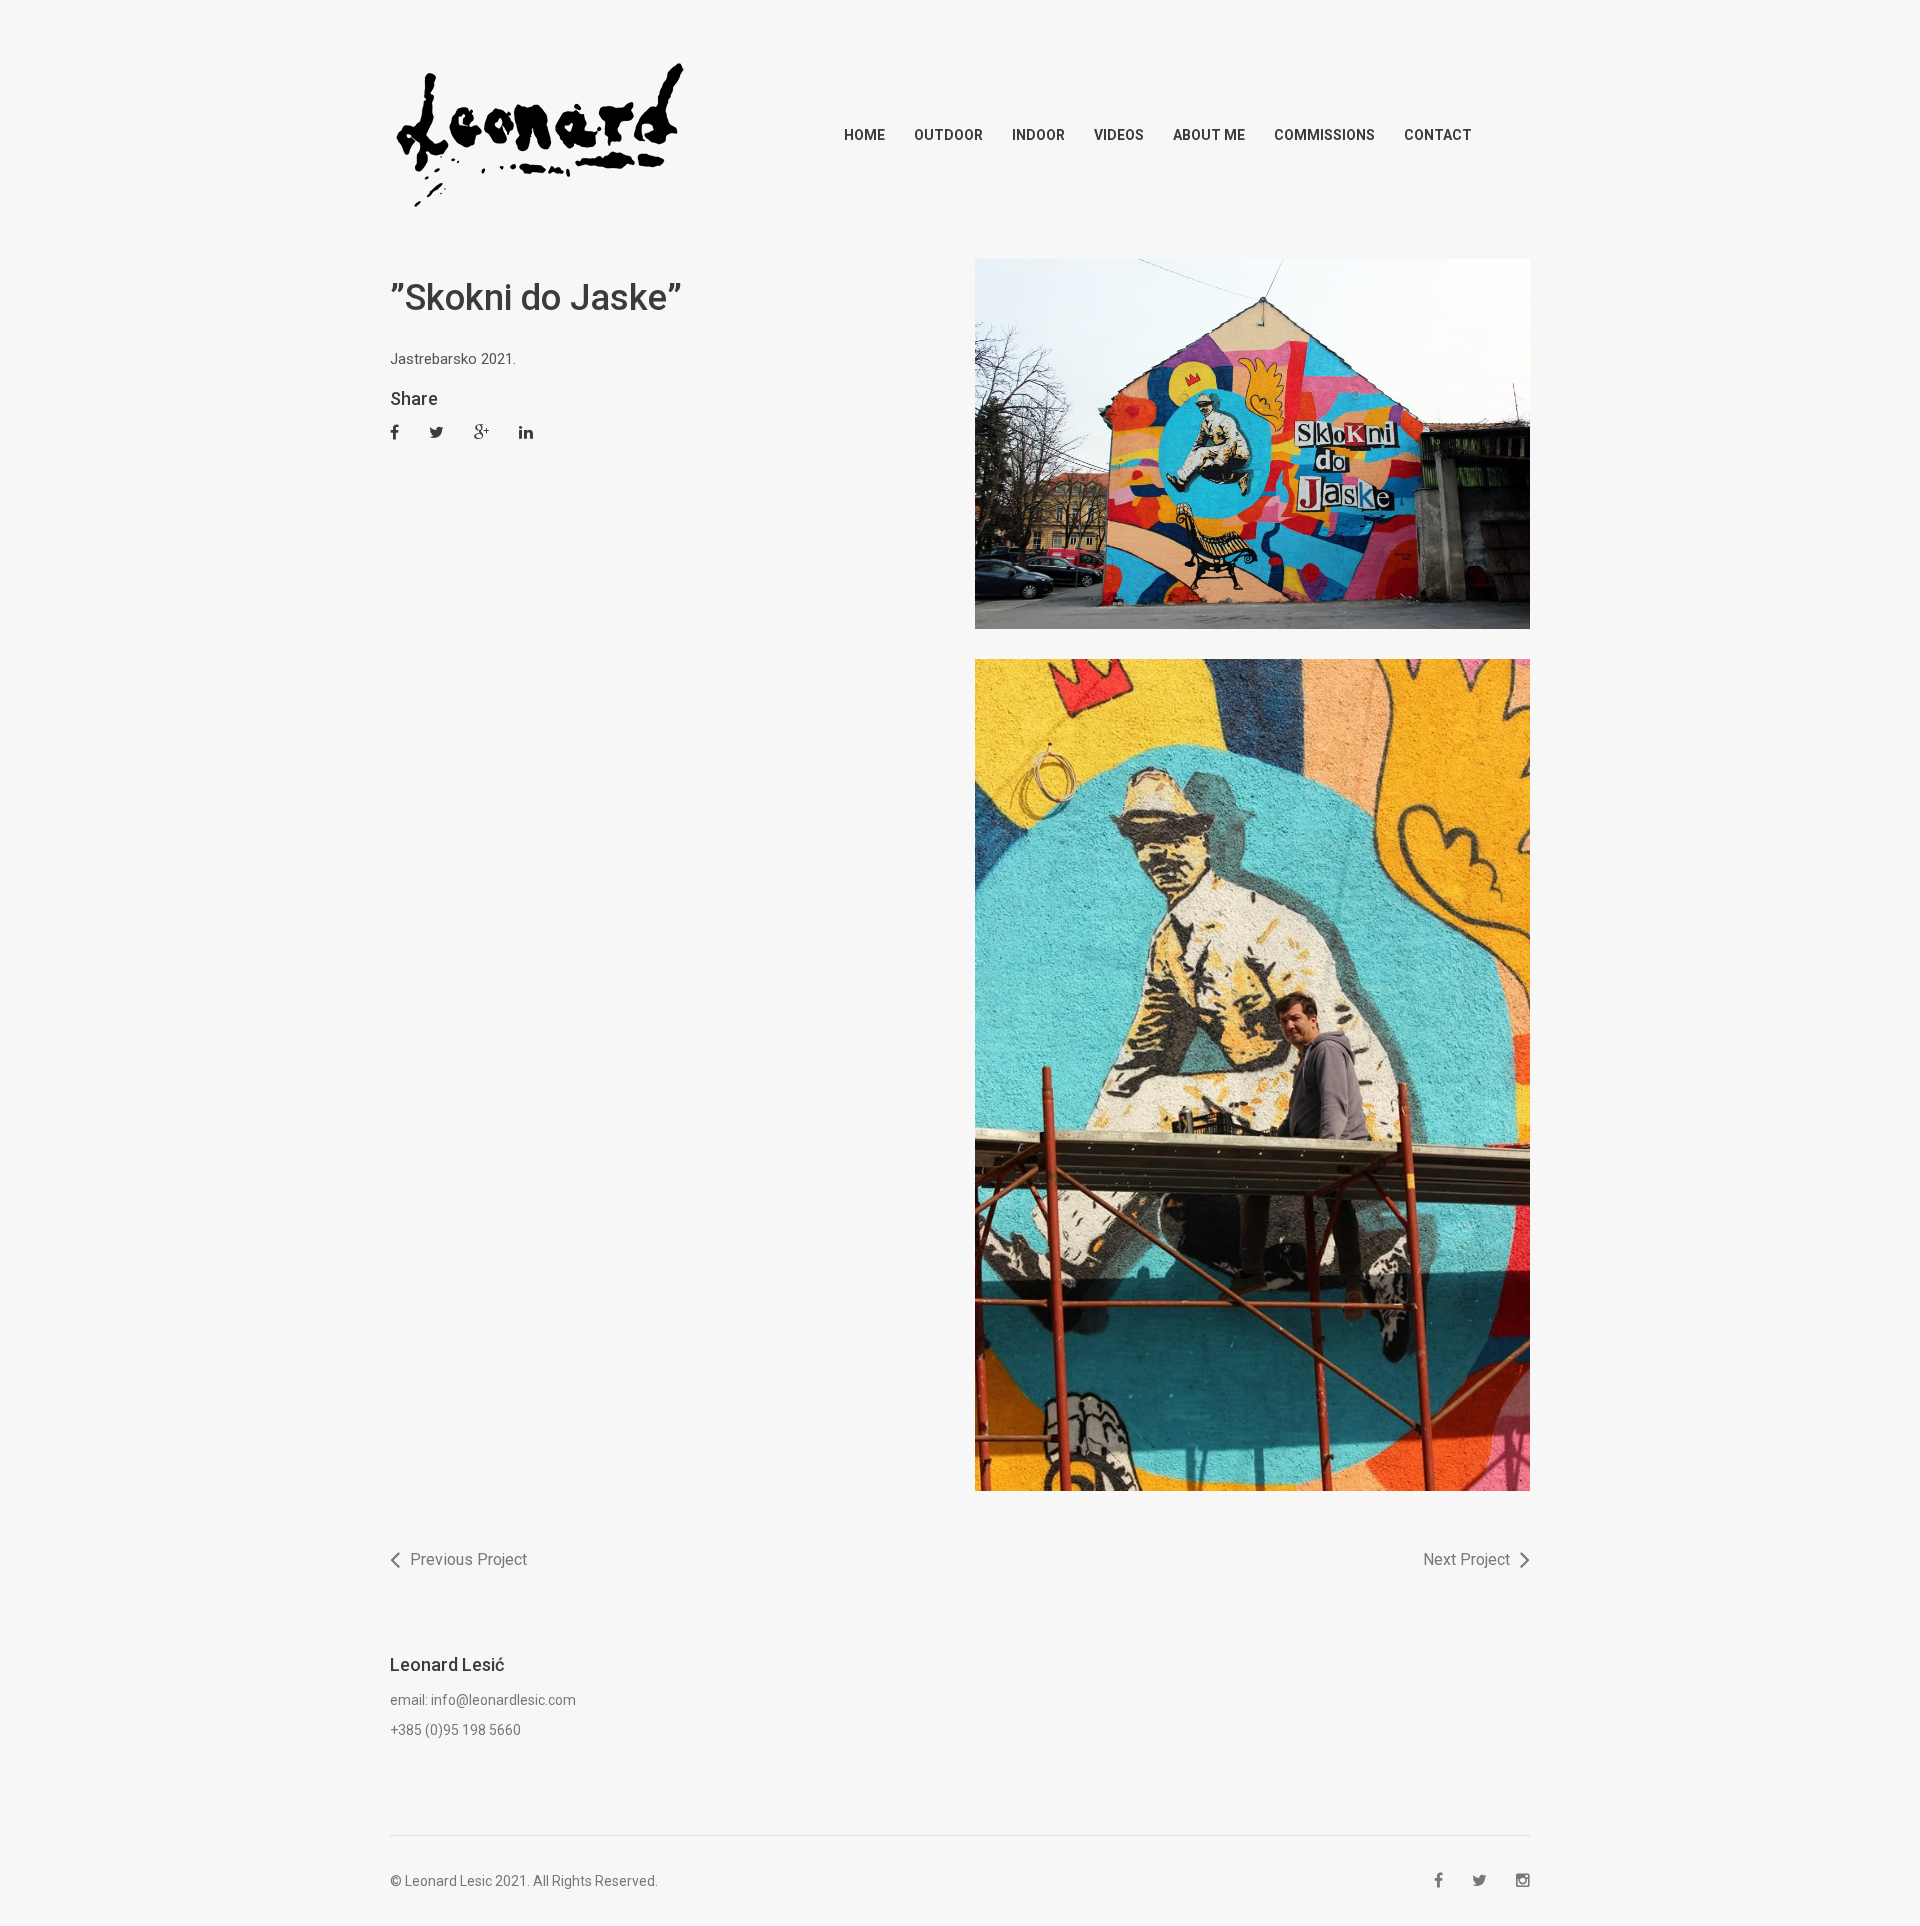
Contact (1438, 135)
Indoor (1038, 135)
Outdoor (948, 135)
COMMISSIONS (1324, 135)
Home (864, 135)
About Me (1209, 135)
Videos (1119, 135)
